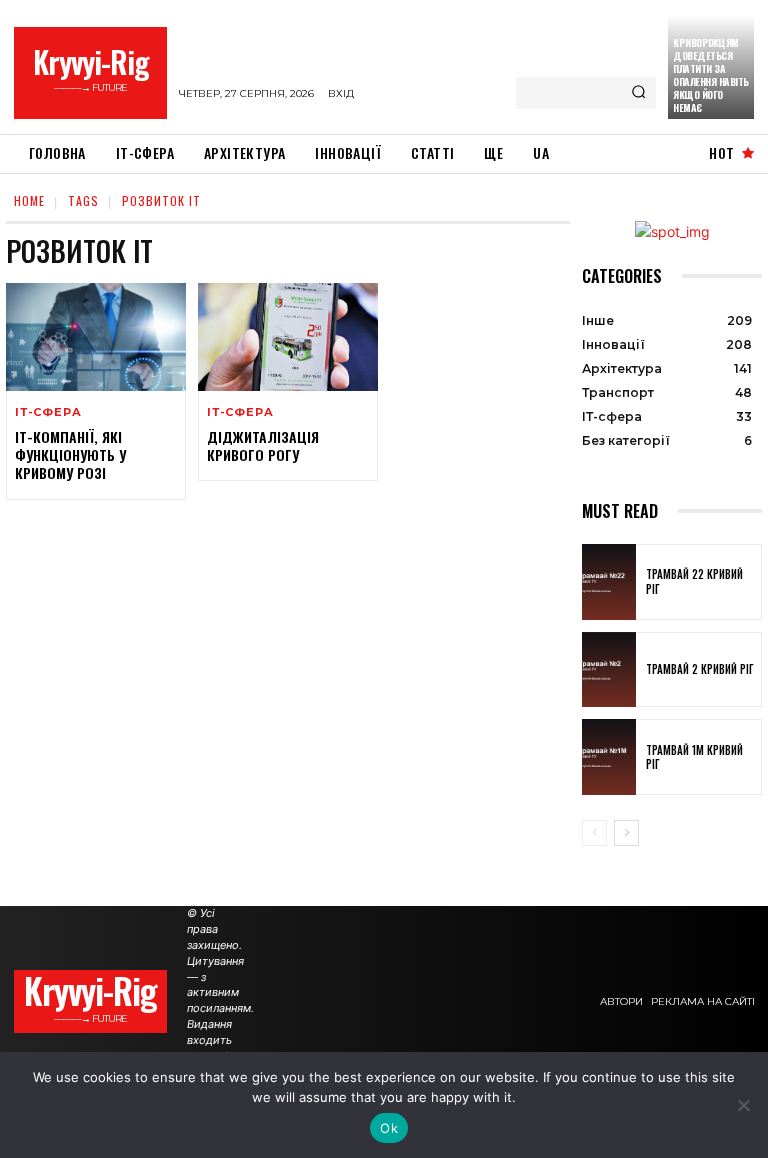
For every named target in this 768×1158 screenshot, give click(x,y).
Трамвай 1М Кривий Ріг (694, 757)
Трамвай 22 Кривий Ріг (694, 581)
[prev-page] (594, 833)
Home (29, 200)
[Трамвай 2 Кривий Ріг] (609, 670)
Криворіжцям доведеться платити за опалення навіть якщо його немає (711, 75)
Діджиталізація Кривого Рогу (263, 445)
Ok (389, 1128)
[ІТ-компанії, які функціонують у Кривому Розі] (96, 337)
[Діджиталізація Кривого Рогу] (288, 337)
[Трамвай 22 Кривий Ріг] (609, 582)
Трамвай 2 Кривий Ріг (700, 669)
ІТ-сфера (48, 412)
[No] (743, 1105)
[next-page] (626, 833)
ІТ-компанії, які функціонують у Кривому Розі (70, 454)
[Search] (638, 93)
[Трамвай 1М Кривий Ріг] (609, 757)
